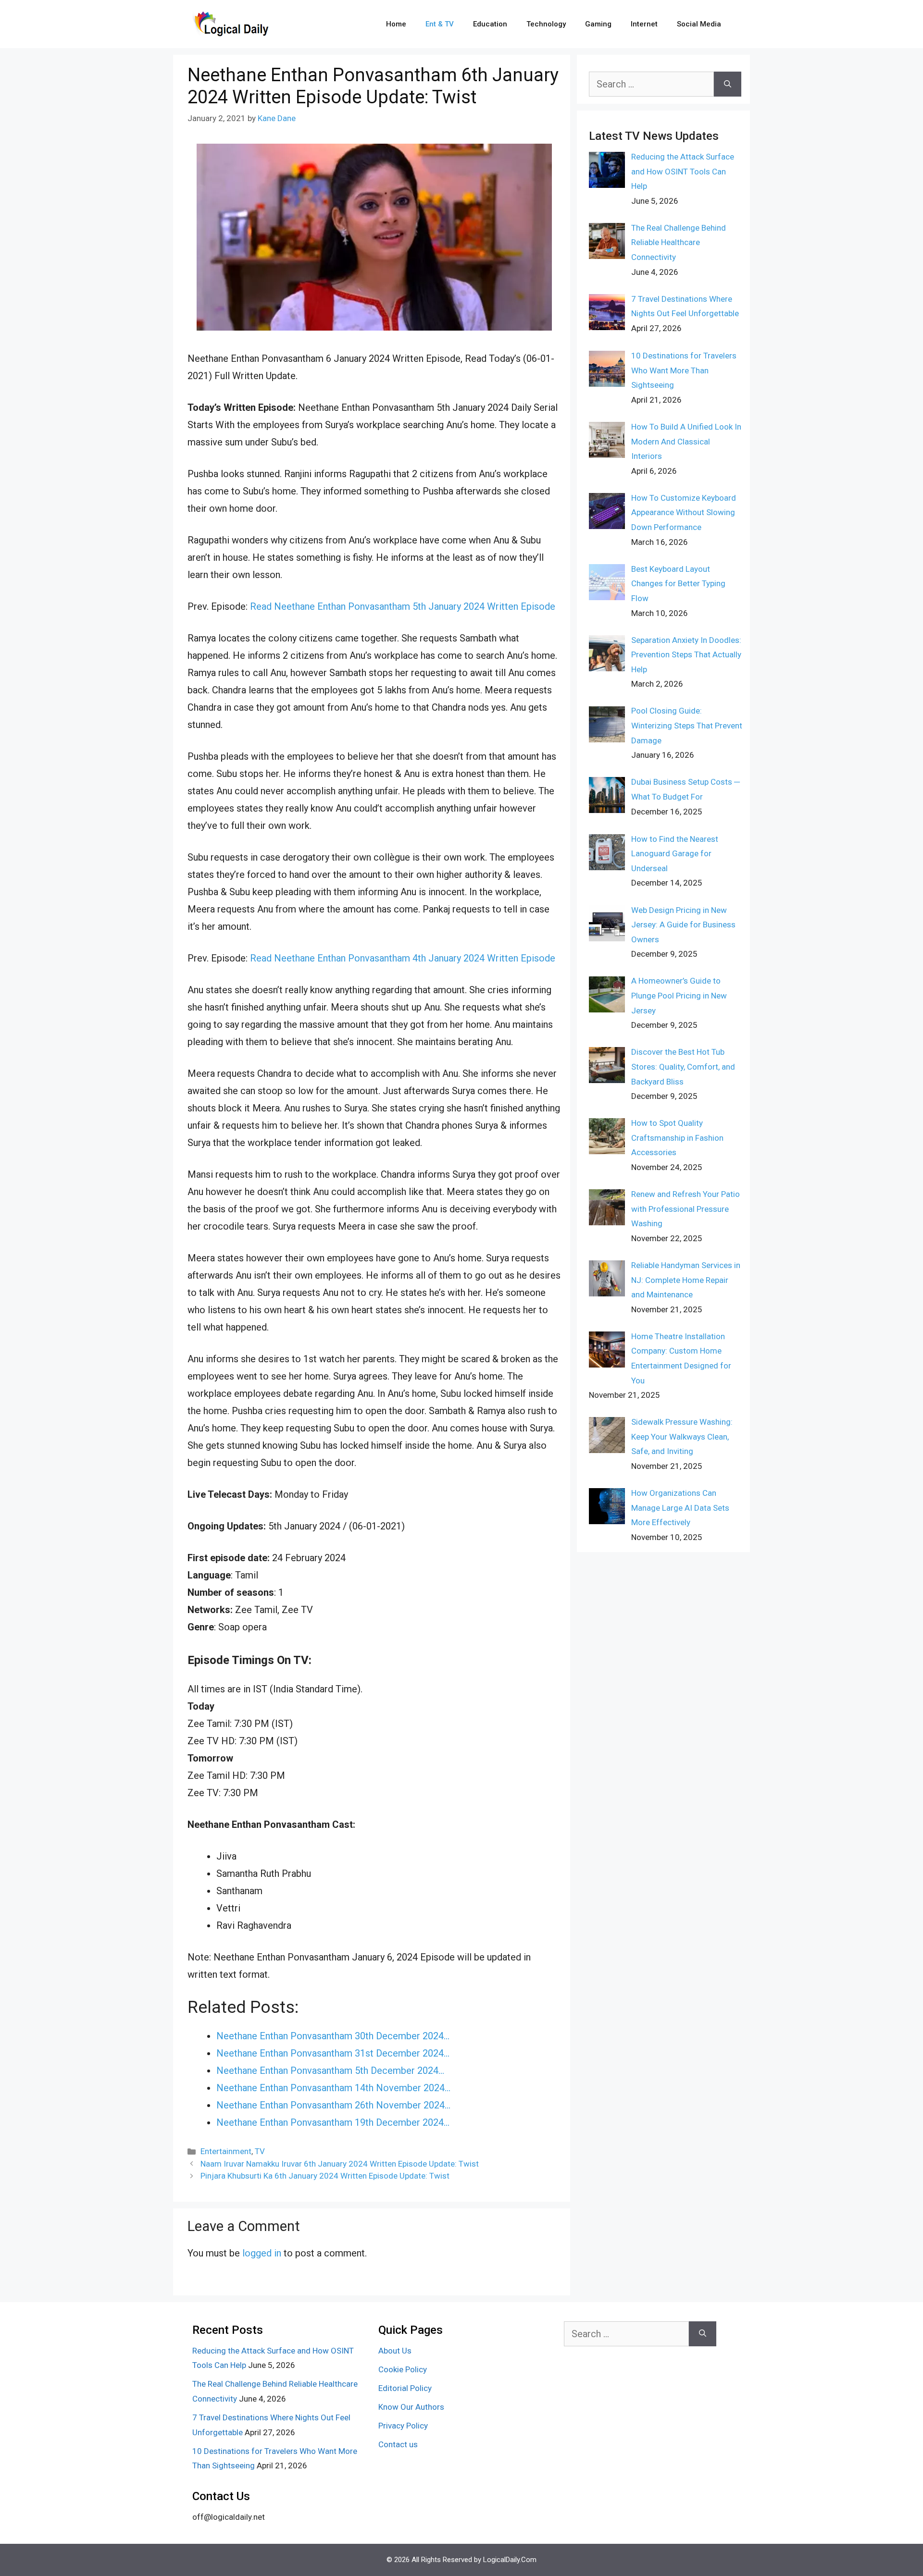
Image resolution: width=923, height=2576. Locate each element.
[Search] (728, 84)
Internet (644, 24)
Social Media (699, 24)
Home (396, 24)
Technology (546, 24)
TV (260, 2151)
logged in (262, 2253)
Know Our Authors (411, 2407)
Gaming (598, 24)
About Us (395, 2351)
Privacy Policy (403, 2426)
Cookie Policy (403, 2369)
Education (490, 24)
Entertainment (226, 2151)
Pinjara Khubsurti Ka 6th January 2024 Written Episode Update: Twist (325, 2176)
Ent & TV (440, 24)
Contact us (398, 2444)
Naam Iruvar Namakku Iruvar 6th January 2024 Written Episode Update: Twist (340, 2164)
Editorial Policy (405, 2388)
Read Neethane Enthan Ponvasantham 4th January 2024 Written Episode (403, 958)
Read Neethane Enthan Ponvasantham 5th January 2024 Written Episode (403, 606)
